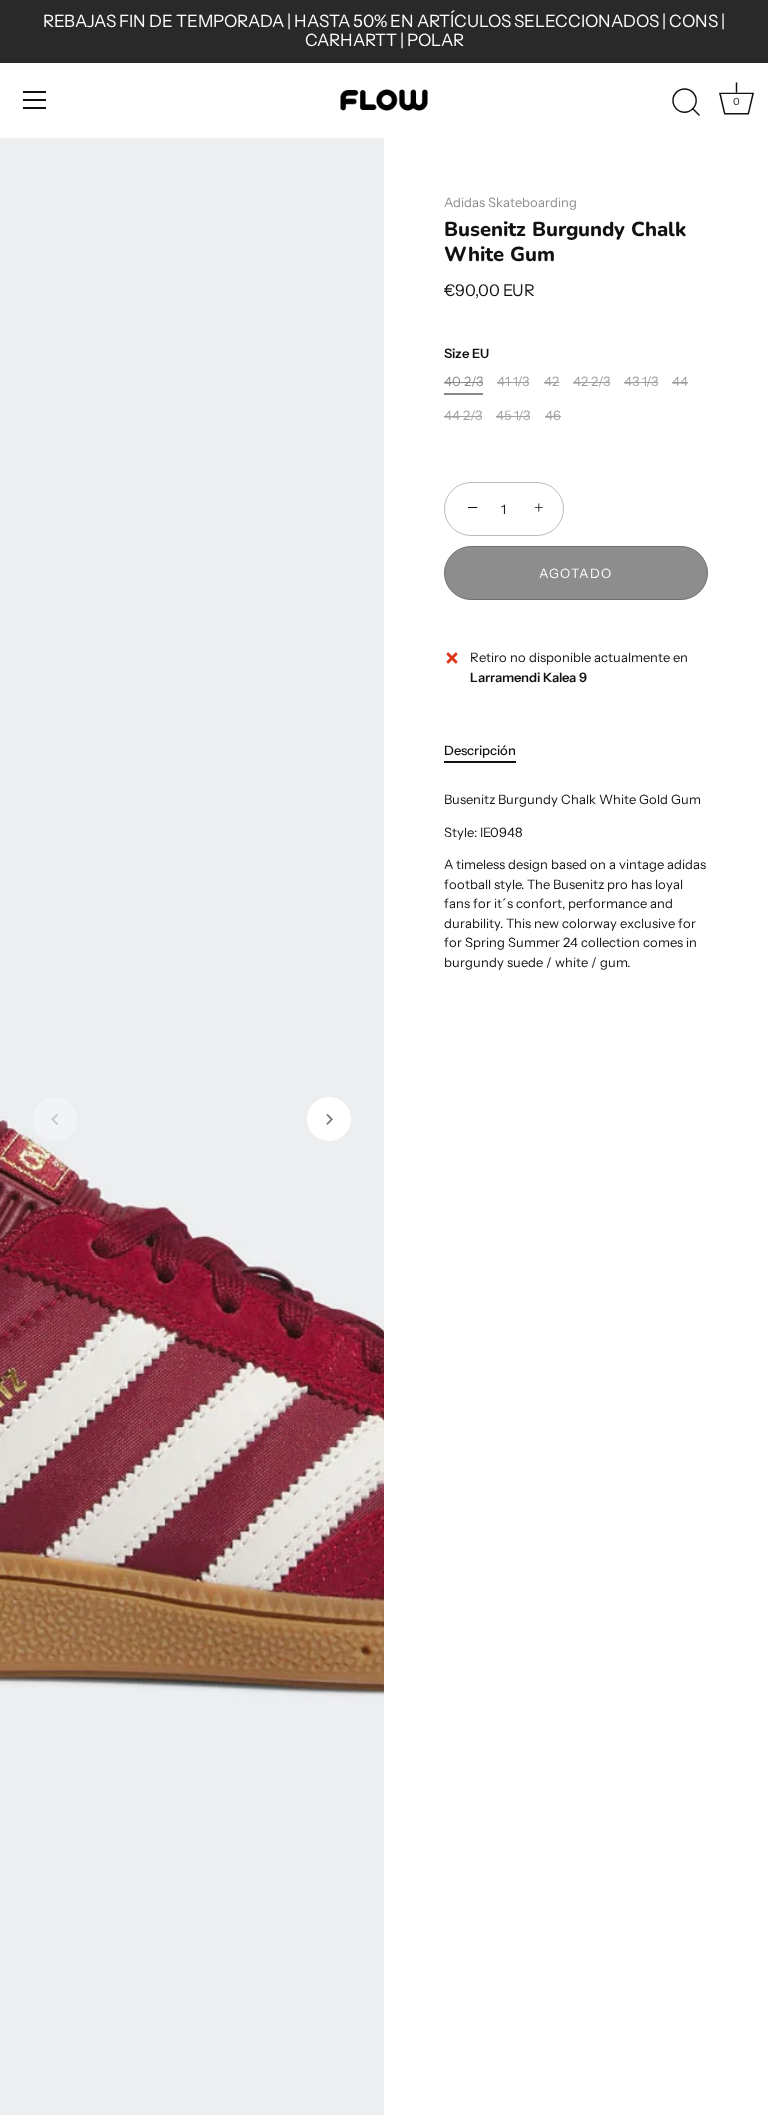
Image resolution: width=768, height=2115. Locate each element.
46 (553, 415)
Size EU (466, 353)
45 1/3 (513, 415)
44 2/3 (463, 415)
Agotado (576, 573)
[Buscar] (686, 103)
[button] (55, 1119)
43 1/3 (641, 381)
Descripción (480, 750)
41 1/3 (513, 381)
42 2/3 (591, 381)
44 (680, 381)
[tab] (490, 751)
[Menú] (35, 100)
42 (551, 381)
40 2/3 (463, 381)
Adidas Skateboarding (510, 202)
